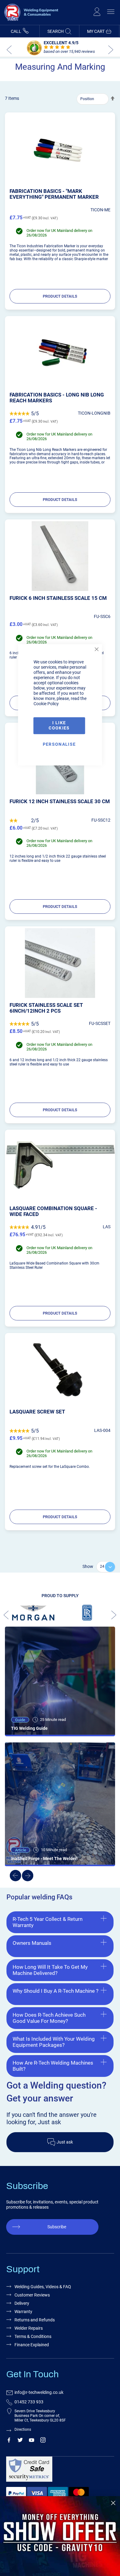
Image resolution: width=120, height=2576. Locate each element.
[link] (60, 2536)
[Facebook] (9, 2441)
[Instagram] (43, 2441)
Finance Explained (32, 2345)
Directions (23, 2429)
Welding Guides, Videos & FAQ (43, 2287)
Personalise (59, 744)
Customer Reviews (32, 2295)
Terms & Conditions (33, 2336)
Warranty (23, 2312)
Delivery (22, 2303)
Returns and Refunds (35, 2320)
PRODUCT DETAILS (60, 296)
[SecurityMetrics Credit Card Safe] (59, 2472)
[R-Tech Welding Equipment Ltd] (30, 22)
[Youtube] (32, 2441)
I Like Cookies (59, 726)
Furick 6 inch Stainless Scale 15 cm (58, 598)
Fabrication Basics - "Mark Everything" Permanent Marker (54, 194)
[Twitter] (20, 2441)
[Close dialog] (113, 2503)
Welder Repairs (29, 2328)
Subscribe (57, 2227)
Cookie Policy (46, 704)
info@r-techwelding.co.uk (39, 2392)
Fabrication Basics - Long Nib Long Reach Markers (57, 398)
